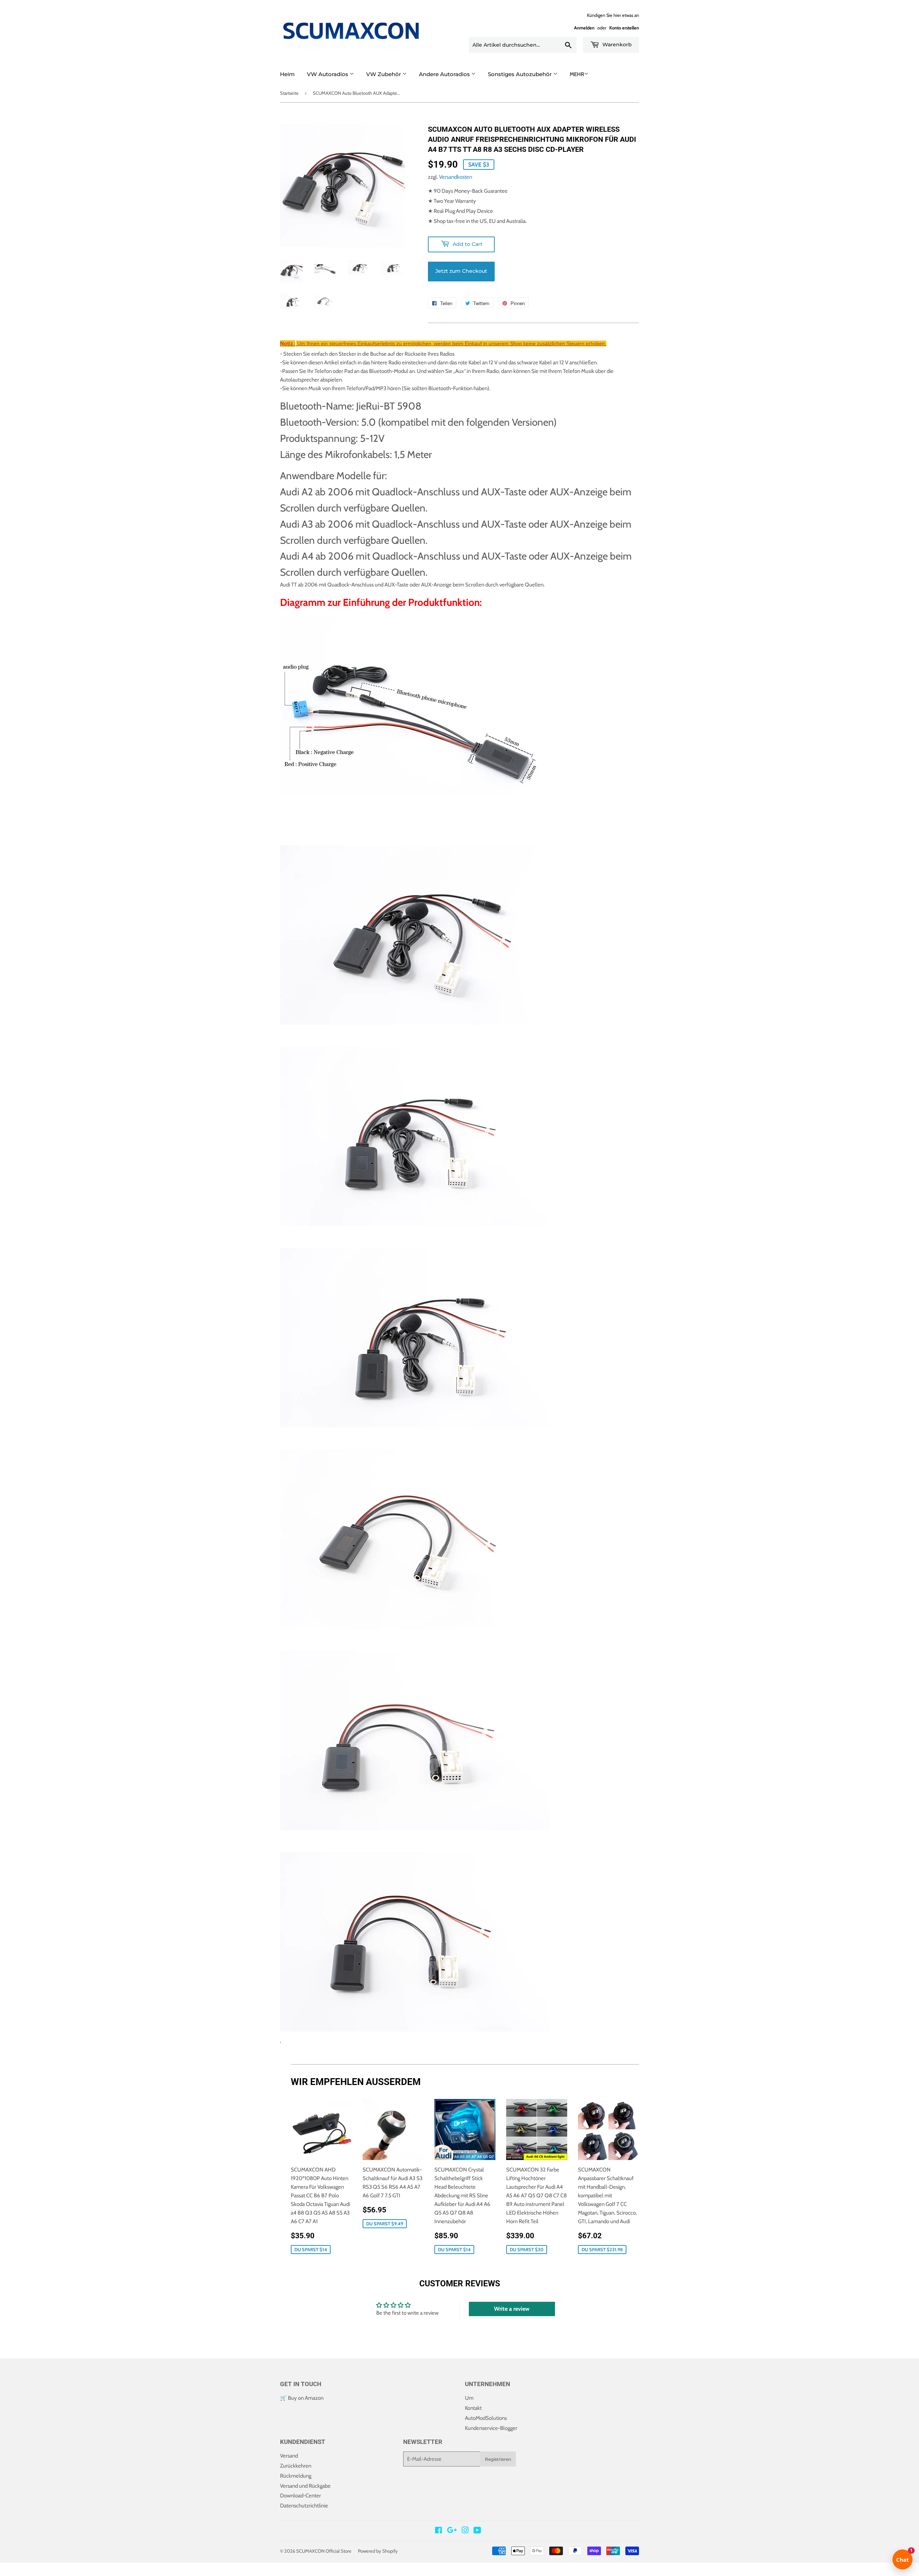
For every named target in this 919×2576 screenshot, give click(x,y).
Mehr (577, 74)
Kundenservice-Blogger (491, 2428)
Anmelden (584, 28)
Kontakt (473, 2408)
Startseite (289, 93)
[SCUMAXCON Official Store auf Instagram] (465, 2531)
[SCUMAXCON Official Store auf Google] (452, 2531)
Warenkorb (616, 45)
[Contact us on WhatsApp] (6, 2572)
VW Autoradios (328, 74)
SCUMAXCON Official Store (324, 2551)
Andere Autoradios (445, 74)
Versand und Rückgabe (305, 2486)
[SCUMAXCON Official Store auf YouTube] (477, 2531)
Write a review (512, 2309)
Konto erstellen (624, 28)
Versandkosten (456, 177)
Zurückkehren (296, 2466)
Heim (287, 74)
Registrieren (498, 2459)
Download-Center (300, 2496)
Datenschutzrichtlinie (304, 2506)
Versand (289, 2456)
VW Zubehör (384, 74)
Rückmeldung (296, 2476)
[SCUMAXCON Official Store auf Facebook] (438, 2531)
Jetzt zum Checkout (461, 271)
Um (469, 2398)
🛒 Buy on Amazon (302, 2398)
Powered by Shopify (378, 2551)
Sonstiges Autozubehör (521, 74)
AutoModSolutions (486, 2418)
